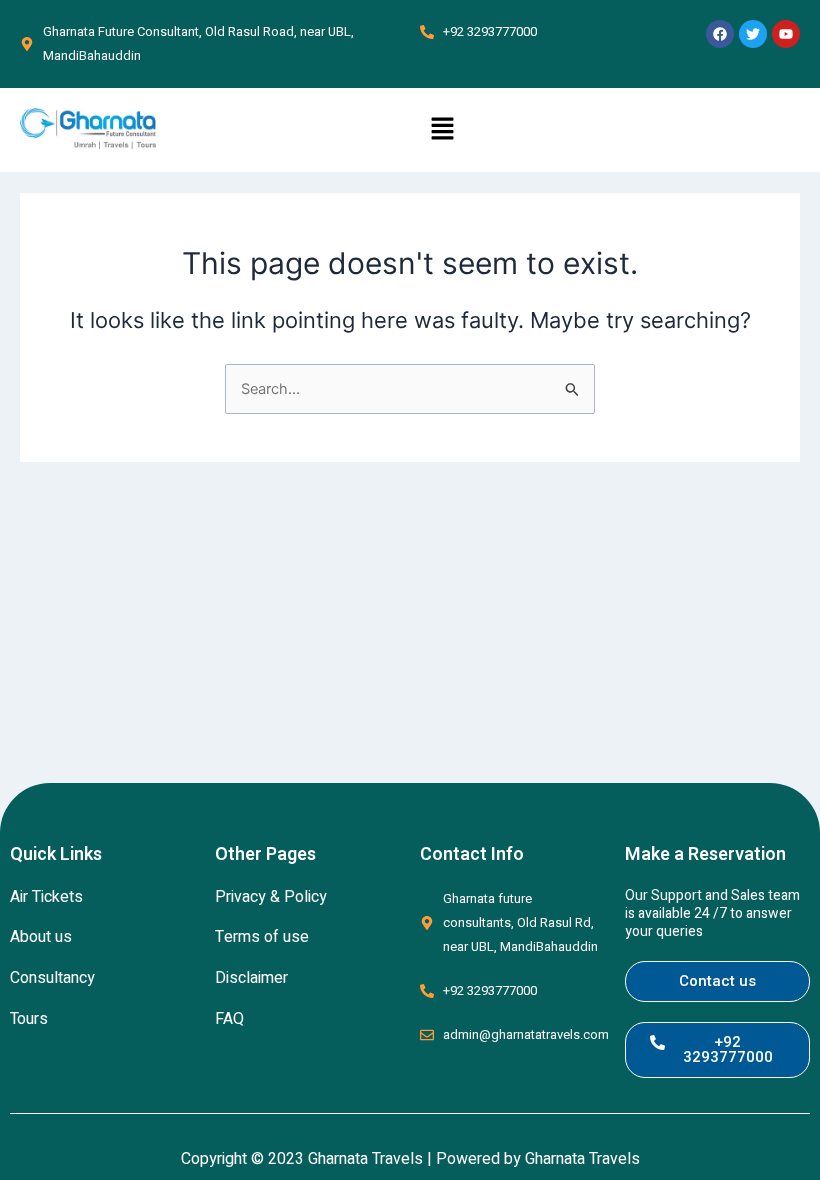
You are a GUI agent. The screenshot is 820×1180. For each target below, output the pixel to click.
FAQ (229, 1019)
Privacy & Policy (271, 897)
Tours (29, 1019)
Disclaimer (251, 978)
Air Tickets (46, 897)
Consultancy (52, 978)
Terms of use (262, 937)
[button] (442, 129)
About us (41, 937)
